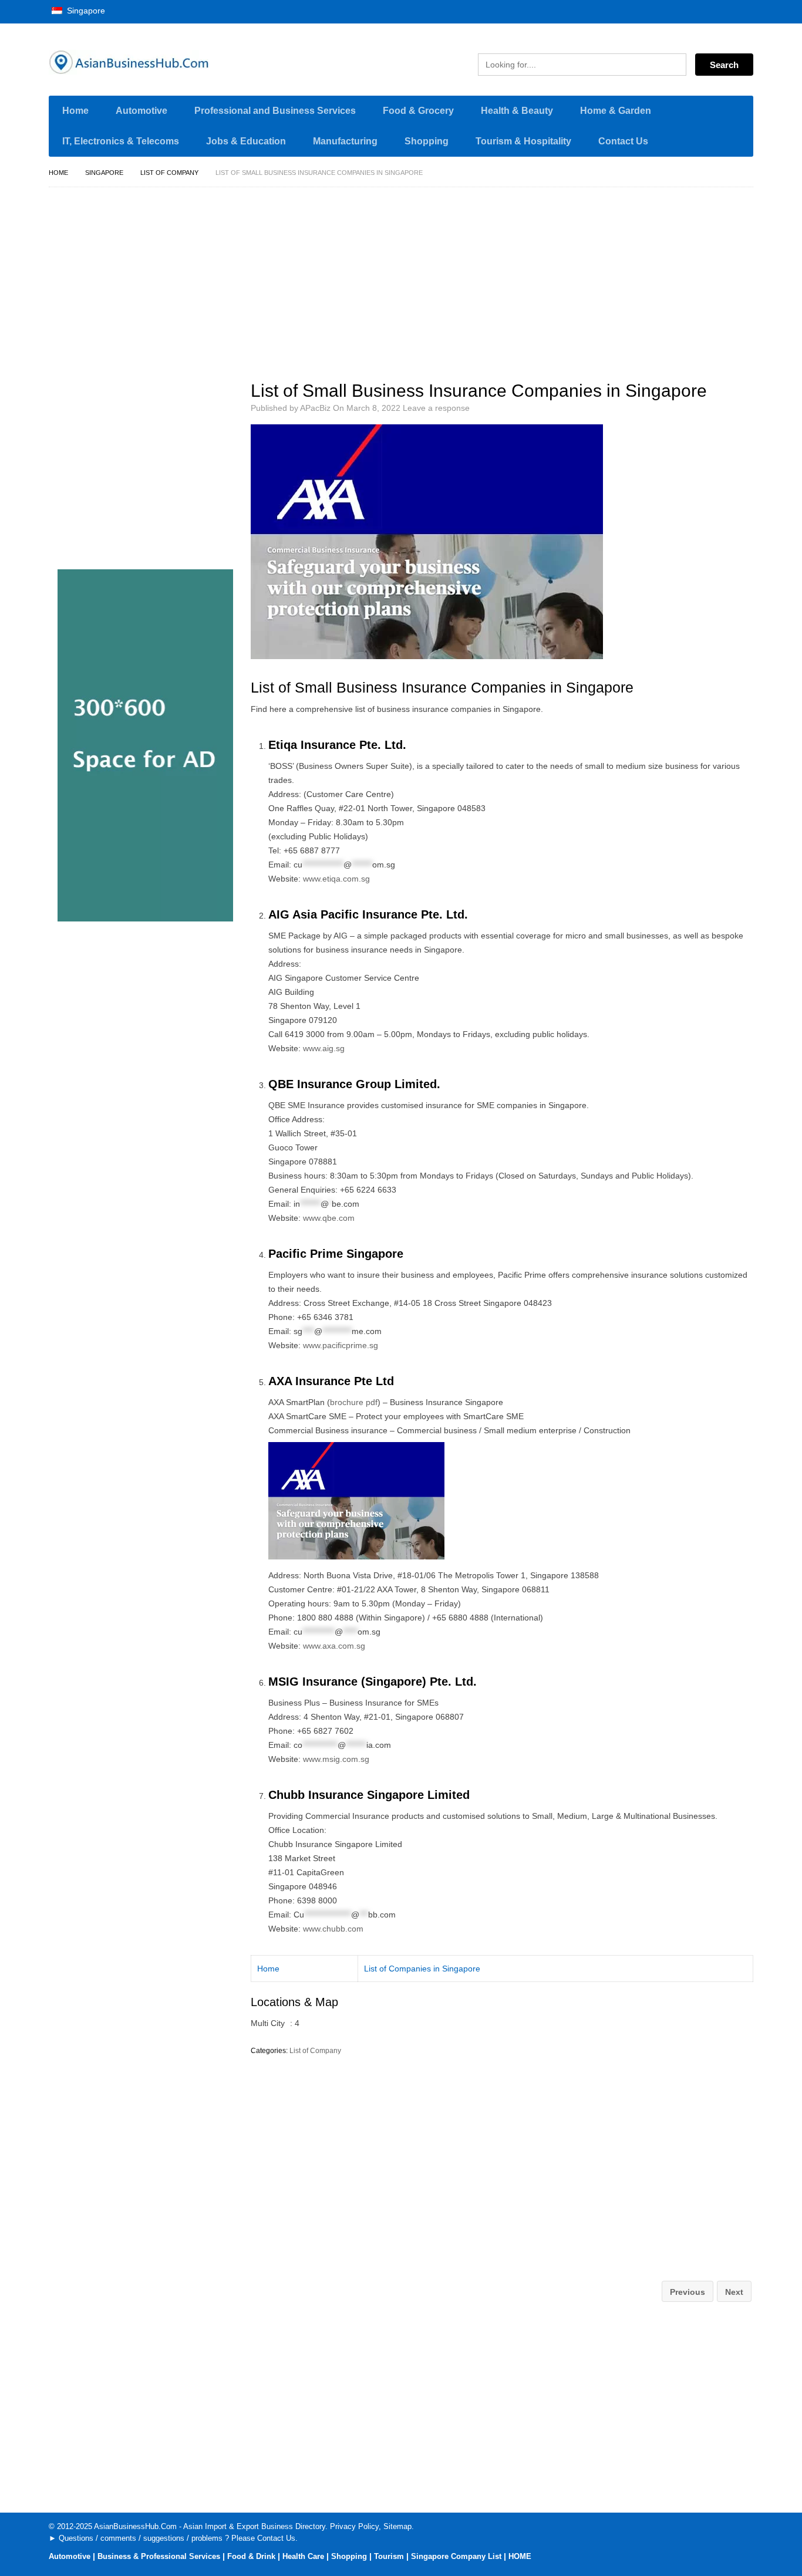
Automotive (141, 111)
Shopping (427, 141)
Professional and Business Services (275, 111)
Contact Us (623, 141)
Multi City (268, 2023)
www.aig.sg (324, 1048)
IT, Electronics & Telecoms (121, 141)
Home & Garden (616, 111)
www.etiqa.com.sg (336, 879)
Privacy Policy (354, 2526)
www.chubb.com (333, 1929)
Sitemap (397, 2526)
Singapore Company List (456, 2556)
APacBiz (315, 408)
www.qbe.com (329, 1218)
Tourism (389, 2556)
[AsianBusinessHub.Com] (160, 62)
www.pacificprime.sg (341, 1345)
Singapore (85, 11)
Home (75, 111)
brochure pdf (354, 1402)
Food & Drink (251, 2556)
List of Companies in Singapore (422, 1969)
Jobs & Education (246, 141)
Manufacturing (345, 141)
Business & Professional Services (159, 2556)
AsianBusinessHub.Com (135, 2526)
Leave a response (436, 408)
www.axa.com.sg (334, 1646)
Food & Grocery (418, 111)
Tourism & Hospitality (523, 141)
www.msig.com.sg (336, 1759)
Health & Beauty (517, 111)
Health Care (303, 2556)
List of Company (169, 173)
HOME (520, 2556)
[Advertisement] (508, 279)
